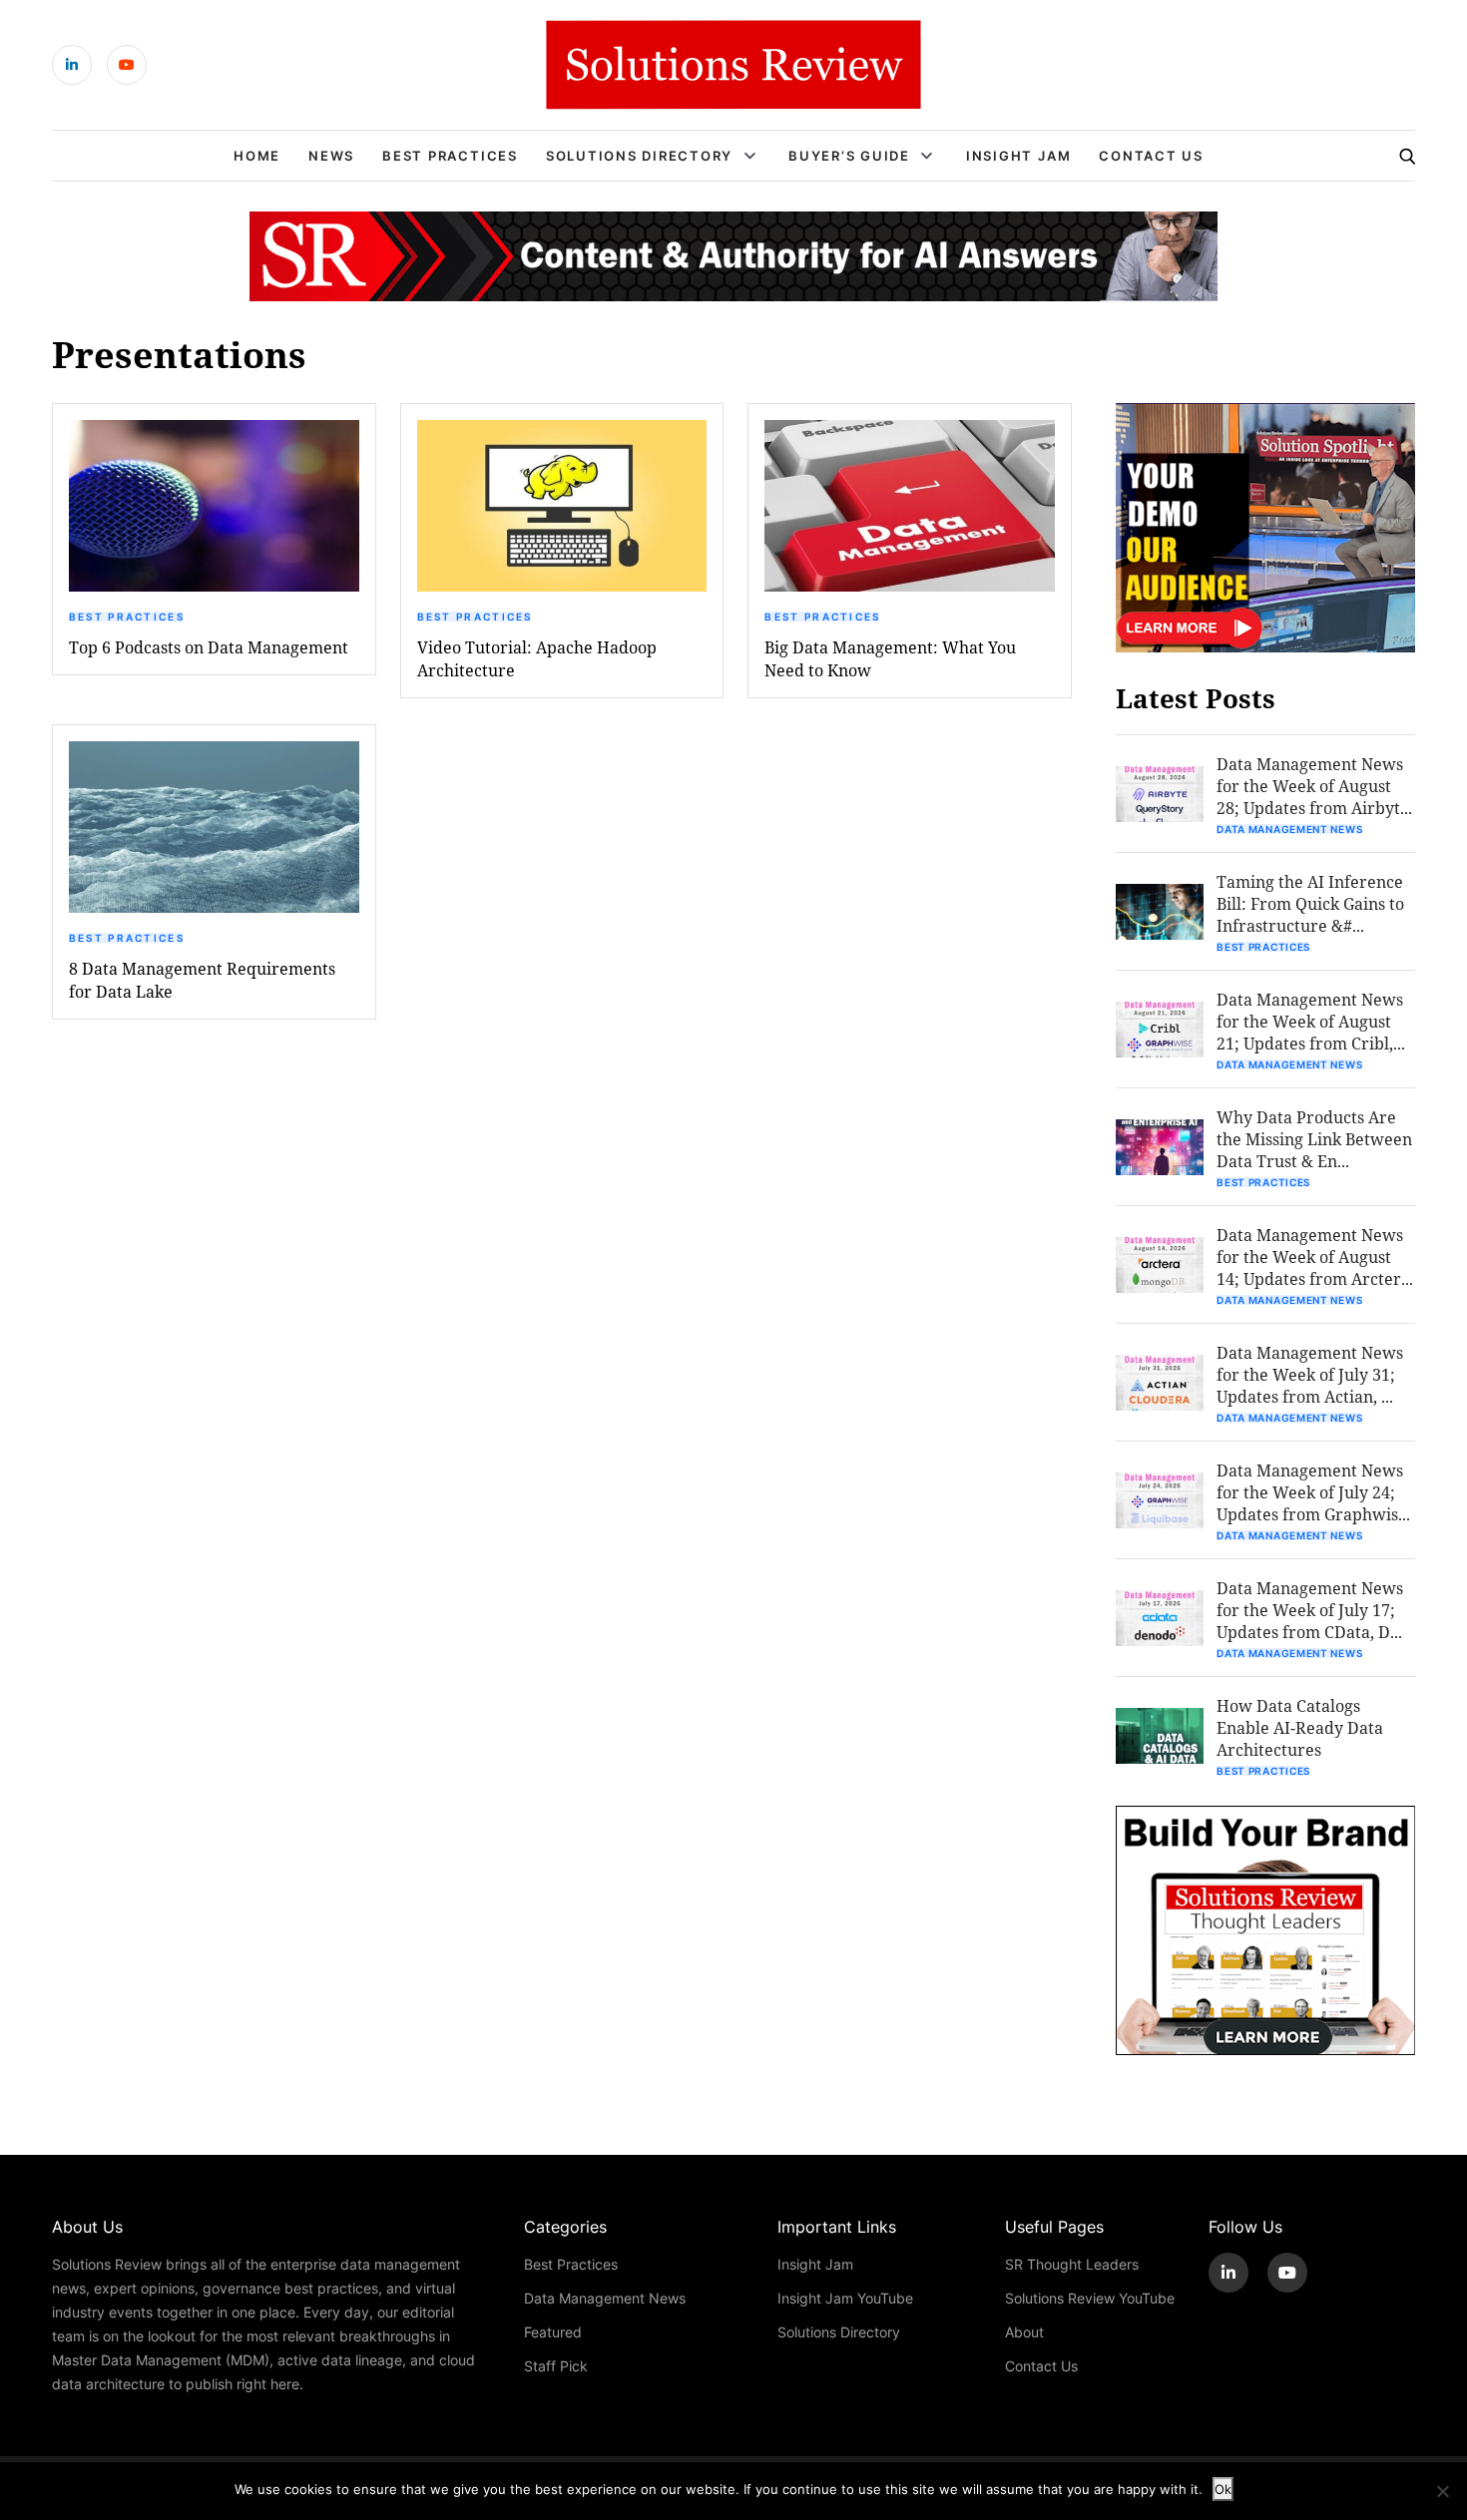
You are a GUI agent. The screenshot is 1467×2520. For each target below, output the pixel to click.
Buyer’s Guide (849, 156)
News (331, 156)
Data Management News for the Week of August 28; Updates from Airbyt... (1314, 786)
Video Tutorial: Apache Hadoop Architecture (537, 658)
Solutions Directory (639, 156)
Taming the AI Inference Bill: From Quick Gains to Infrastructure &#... (1310, 903)
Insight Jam (1018, 156)
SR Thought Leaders (1072, 2264)
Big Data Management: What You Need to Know (890, 658)
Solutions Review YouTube (1090, 2298)
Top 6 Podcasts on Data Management (209, 647)
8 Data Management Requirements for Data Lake (202, 980)
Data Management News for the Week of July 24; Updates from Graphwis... (1313, 1492)
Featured (553, 2332)
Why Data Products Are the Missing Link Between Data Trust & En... (1314, 1139)
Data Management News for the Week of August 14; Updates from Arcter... (1315, 1257)
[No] (1442, 2491)
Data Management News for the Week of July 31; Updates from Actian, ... (1310, 1374)
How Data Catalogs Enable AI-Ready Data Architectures (1300, 1727)
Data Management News (1289, 829)
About (1024, 2332)
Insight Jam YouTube (845, 2298)
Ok (1223, 2489)
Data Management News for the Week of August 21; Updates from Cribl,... (1311, 1021)
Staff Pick (556, 2366)
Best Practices (450, 156)
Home (257, 156)
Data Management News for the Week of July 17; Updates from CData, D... (1310, 1610)
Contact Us (1151, 156)
